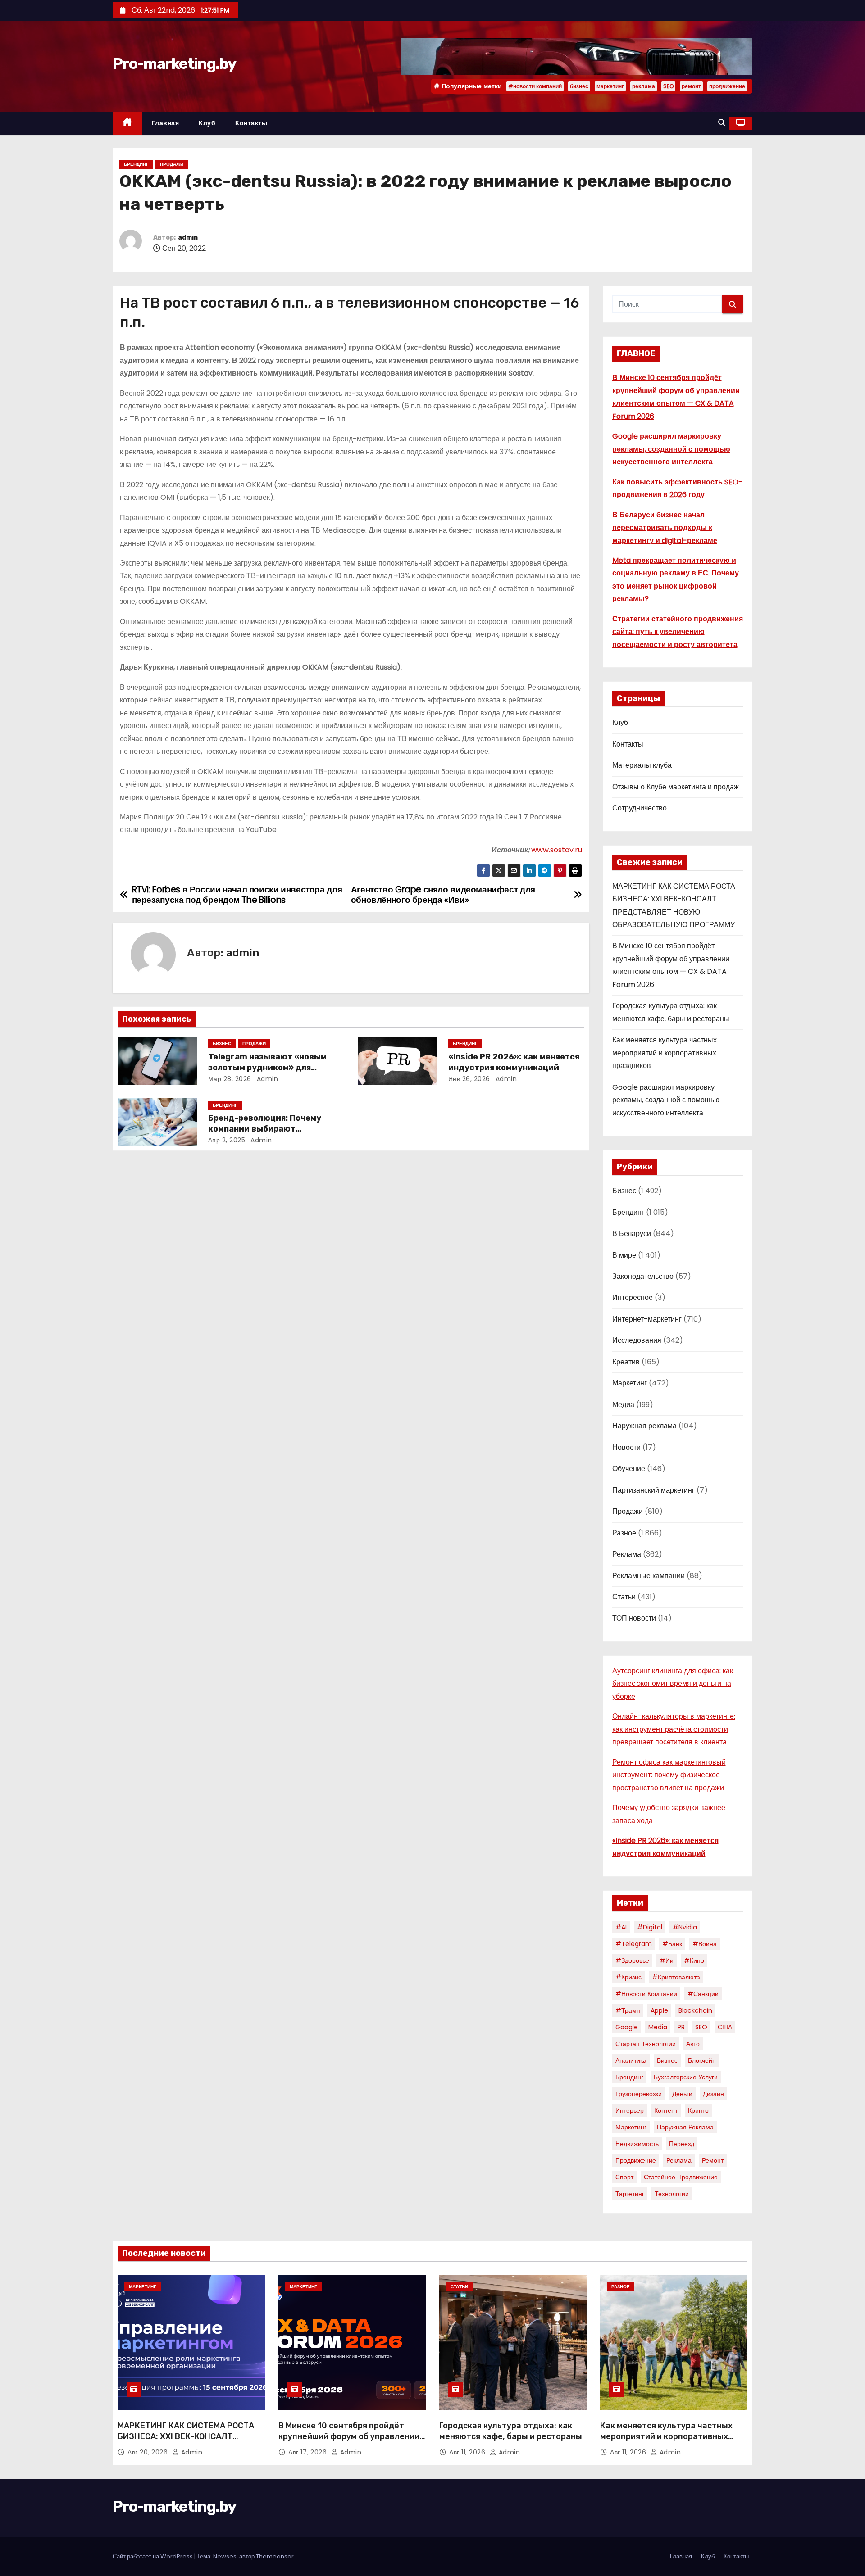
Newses (225, 2556)
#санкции (703, 1994)
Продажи (172, 164)
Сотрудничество (640, 808)
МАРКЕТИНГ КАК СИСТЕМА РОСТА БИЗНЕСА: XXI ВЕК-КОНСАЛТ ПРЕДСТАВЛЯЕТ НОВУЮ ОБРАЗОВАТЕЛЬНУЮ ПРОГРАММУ (186, 2442)
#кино (694, 1960)
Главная (166, 123)
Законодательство (643, 1276)
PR (681, 2027)
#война (705, 1944)
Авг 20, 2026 (149, 2452)
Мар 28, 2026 (230, 1079)
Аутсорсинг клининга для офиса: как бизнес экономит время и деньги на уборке (673, 1684)
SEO (668, 86)
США (725, 2027)
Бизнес (222, 1044)
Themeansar (275, 2556)
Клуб (207, 123)
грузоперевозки (639, 2094)
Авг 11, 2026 (468, 2452)
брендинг (629, 2077)
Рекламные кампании (649, 1576)
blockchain (695, 2010)
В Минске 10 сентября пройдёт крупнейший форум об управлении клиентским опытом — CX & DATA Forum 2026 (349, 2442)
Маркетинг (630, 1383)
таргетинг (630, 2194)
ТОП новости (634, 1618)
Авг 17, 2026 (309, 2452)
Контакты (251, 123)
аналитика (631, 2060)
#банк (672, 1944)
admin (188, 238)
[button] (722, 123)
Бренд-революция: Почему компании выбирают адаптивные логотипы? (265, 1129)
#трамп (628, 2010)
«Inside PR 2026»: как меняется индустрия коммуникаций (514, 1062)
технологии (672, 2194)
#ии (667, 1960)
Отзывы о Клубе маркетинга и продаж (676, 787)
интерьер (630, 2110)
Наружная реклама (644, 1426)
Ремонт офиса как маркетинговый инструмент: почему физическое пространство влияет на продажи (669, 1775)
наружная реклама (685, 2127)
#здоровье (632, 1960)
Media (658, 2027)
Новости (626, 1447)
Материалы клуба (642, 765)
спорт (624, 2177)
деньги (682, 2094)
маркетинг (610, 86)
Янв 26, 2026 (469, 1079)
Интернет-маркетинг (647, 1319)
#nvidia (685, 1927)
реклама (644, 86)
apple (659, 2010)
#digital (650, 1927)
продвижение (727, 86)
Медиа (623, 1405)
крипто (698, 2110)
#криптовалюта (676, 1977)
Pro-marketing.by (174, 64)
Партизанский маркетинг (653, 1490)
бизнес (579, 86)
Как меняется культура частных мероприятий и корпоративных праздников (665, 1053)
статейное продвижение (681, 2177)
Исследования (637, 1340)
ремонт (691, 86)
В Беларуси (632, 1234)
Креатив (626, 1362)
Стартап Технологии (646, 2044)
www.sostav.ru (557, 850)
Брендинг (136, 164)
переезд (682, 2144)
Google (627, 2027)
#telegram (634, 1944)
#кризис (628, 1977)
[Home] (127, 123)
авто (693, 2044)
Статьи (624, 1597)
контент (666, 2110)
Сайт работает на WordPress (153, 2556)
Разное (624, 1533)
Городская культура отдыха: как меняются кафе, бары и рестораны (511, 2431)
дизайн (713, 2094)
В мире (624, 1255)
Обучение (629, 1469)
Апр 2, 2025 (227, 1140)
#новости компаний (535, 86)
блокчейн (702, 2060)
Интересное (633, 1297)
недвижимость (637, 2144)
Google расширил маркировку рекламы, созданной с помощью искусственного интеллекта (671, 449)
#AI (621, 1927)
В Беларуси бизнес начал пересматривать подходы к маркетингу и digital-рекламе (665, 528)
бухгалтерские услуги (686, 2077)
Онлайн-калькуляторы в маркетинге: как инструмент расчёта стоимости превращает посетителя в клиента (674, 1729)
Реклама (627, 1554)
